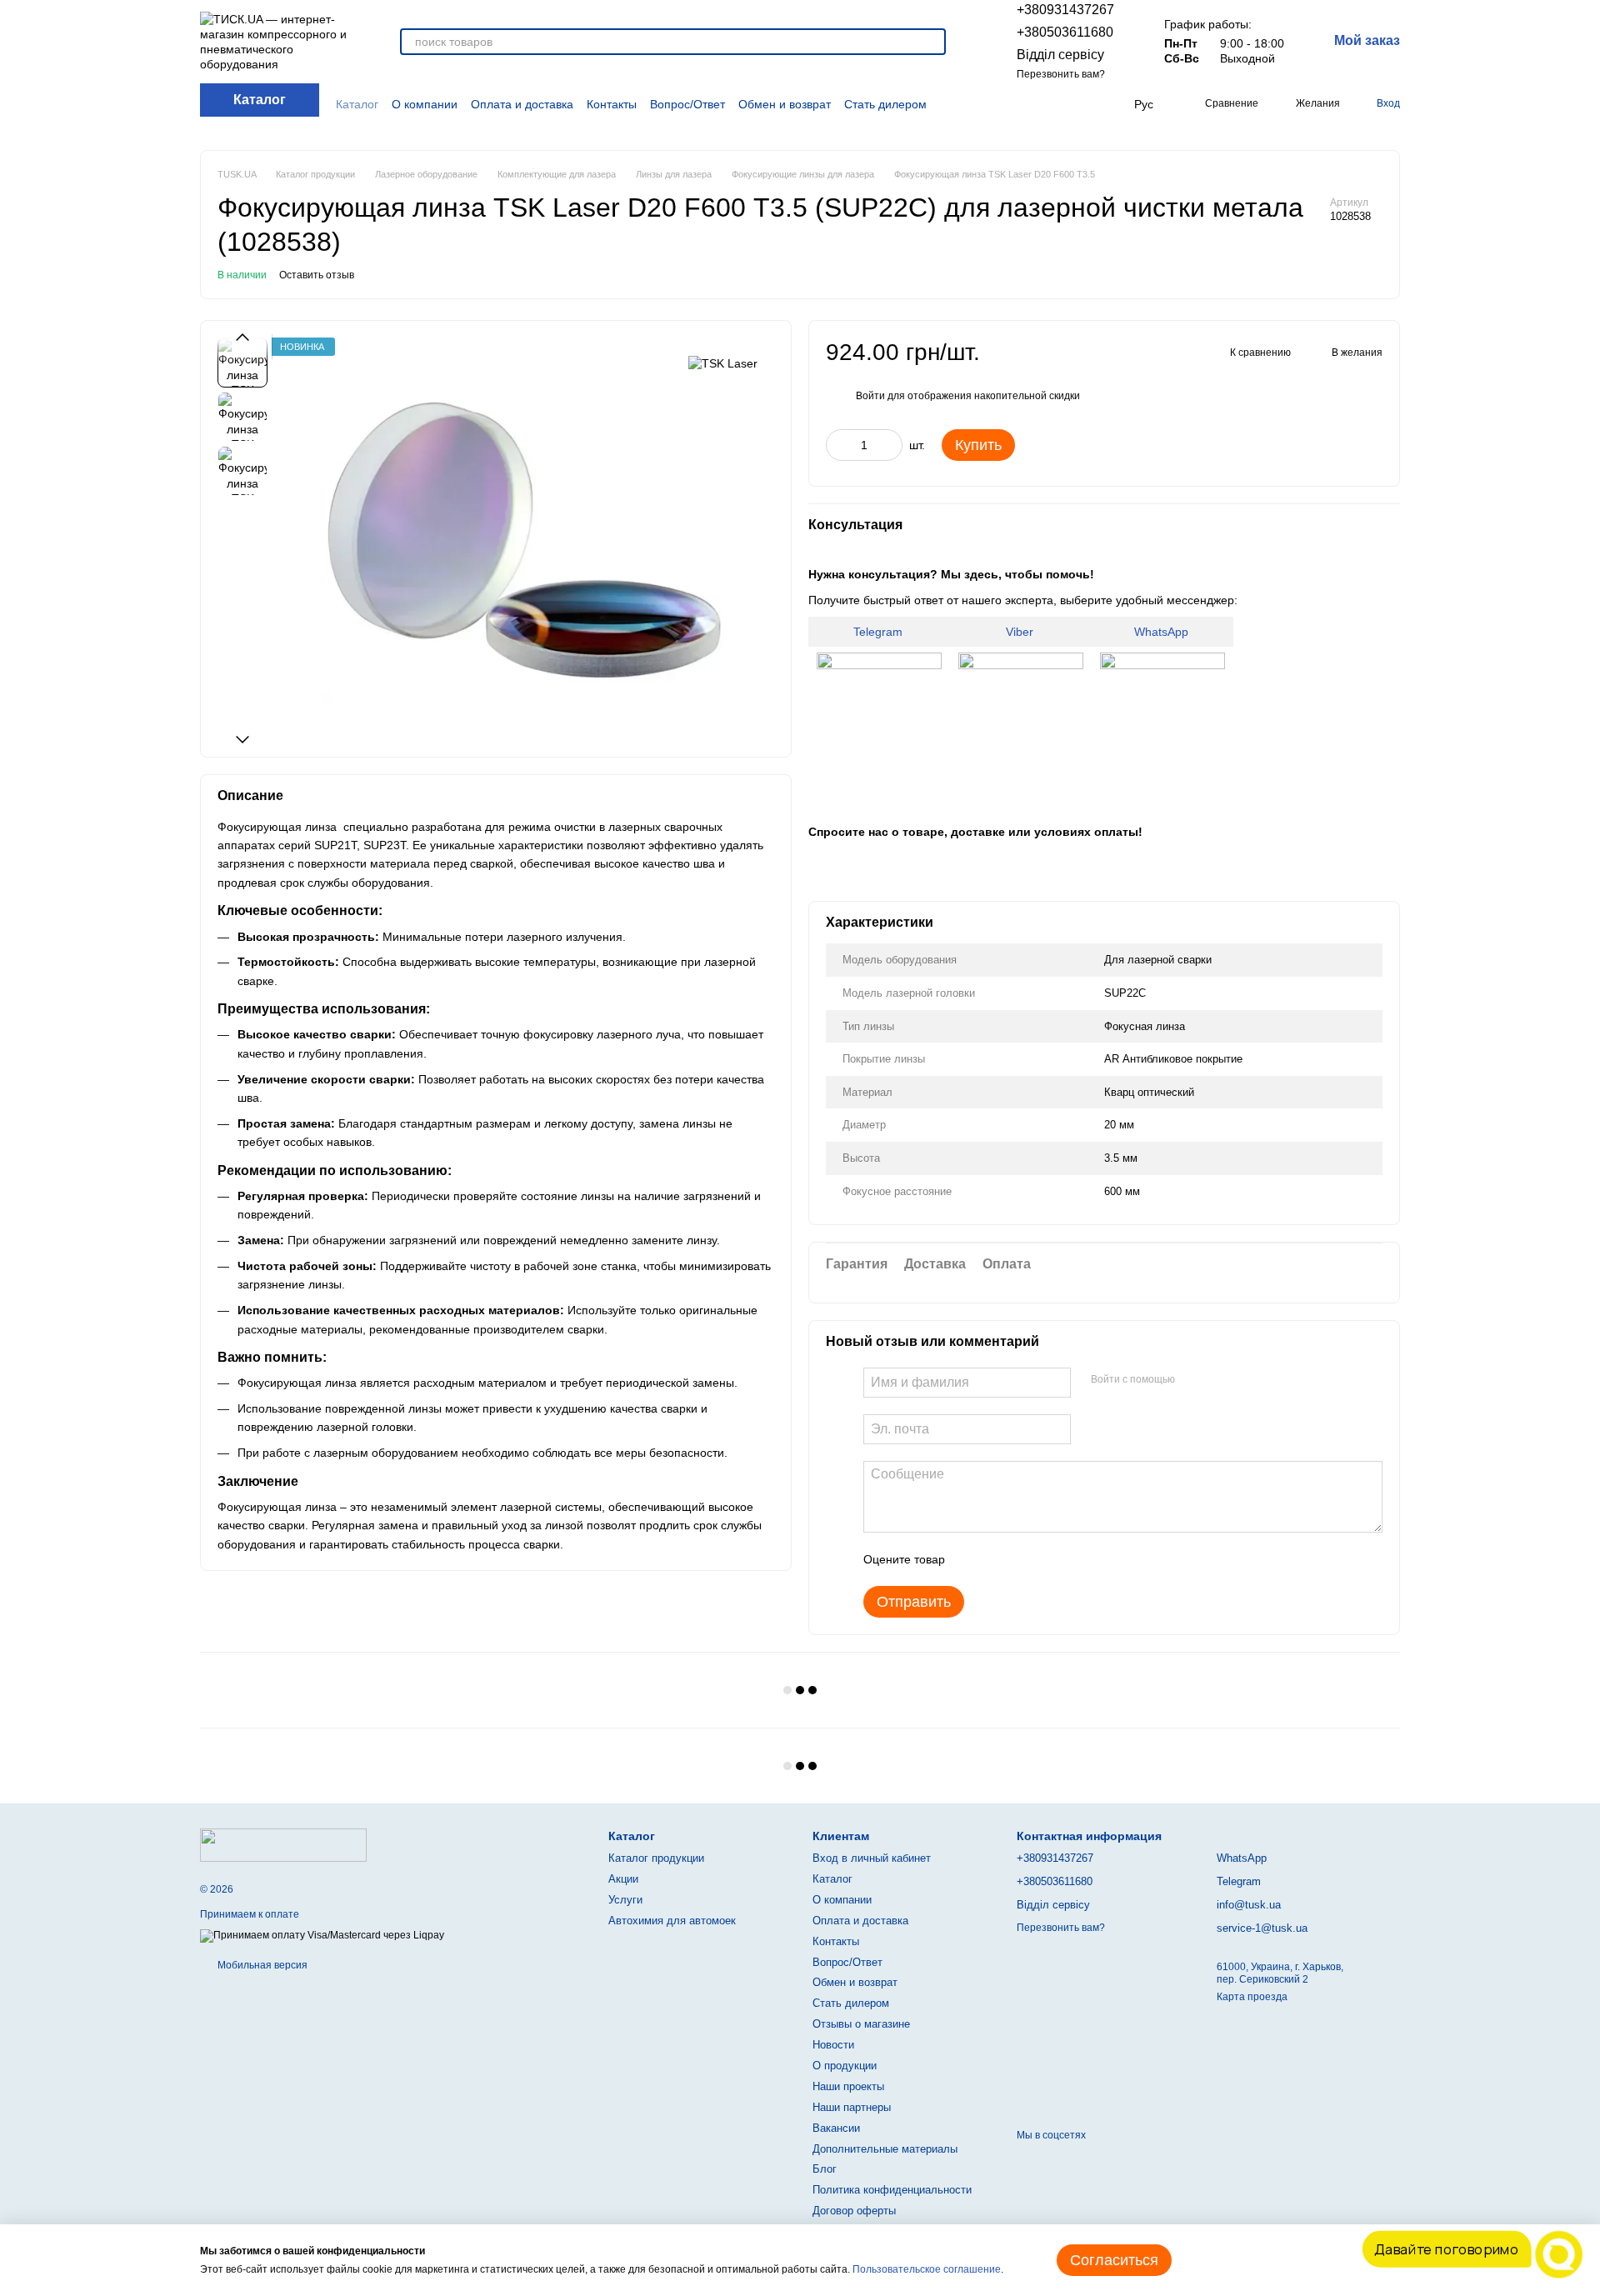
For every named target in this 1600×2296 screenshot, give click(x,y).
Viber (1021, 632)
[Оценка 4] (1052, 1559)
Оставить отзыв (317, 275)
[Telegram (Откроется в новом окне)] (1084, 104)
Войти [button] (870, 396)
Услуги (625, 1900)
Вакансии (836, 2128)
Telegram (880, 632)
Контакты (612, 104)
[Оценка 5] (1079, 1559)
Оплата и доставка (522, 104)
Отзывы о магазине (861, 2024)
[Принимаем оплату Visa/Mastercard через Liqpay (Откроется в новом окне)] (322, 1936)
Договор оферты (854, 2211)
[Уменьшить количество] (838, 445)
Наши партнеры (852, 2107)
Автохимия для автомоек (672, 1921)
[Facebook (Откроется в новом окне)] (1045, 104)
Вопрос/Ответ (687, 104)
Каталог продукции (656, 1858)
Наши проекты (848, 2086)
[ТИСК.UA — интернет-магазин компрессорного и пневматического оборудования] (283, 1844)
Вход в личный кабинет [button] (872, 1858)
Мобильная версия (261, 1965)
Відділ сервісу (1060, 55)
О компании (425, 104)
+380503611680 (1065, 32)
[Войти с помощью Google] (1220, 1380)
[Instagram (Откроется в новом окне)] (1025, 104)
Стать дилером (885, 104)
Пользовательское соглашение (927, 2269)
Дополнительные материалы (885, 2149)
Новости (833, 2045)
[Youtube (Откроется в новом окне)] (1065, 104)
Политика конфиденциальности (892, 2190)
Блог (825, 2169)
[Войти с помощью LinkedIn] (1247, 1380)
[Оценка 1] (972, 1559)
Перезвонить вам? (1061, 74)
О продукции (845, 2066)
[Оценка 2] (999, 1559)
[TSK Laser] (723, 362)
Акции (623, 1879)
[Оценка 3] (1026, 1559)
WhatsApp (1163, 632)
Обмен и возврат (785, 104)
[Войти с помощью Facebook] (1193, 1380)
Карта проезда (1252, 1997)
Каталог (357, 104)
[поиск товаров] (932, 42)
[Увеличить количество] (890, 445)
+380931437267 (1065, 10)
